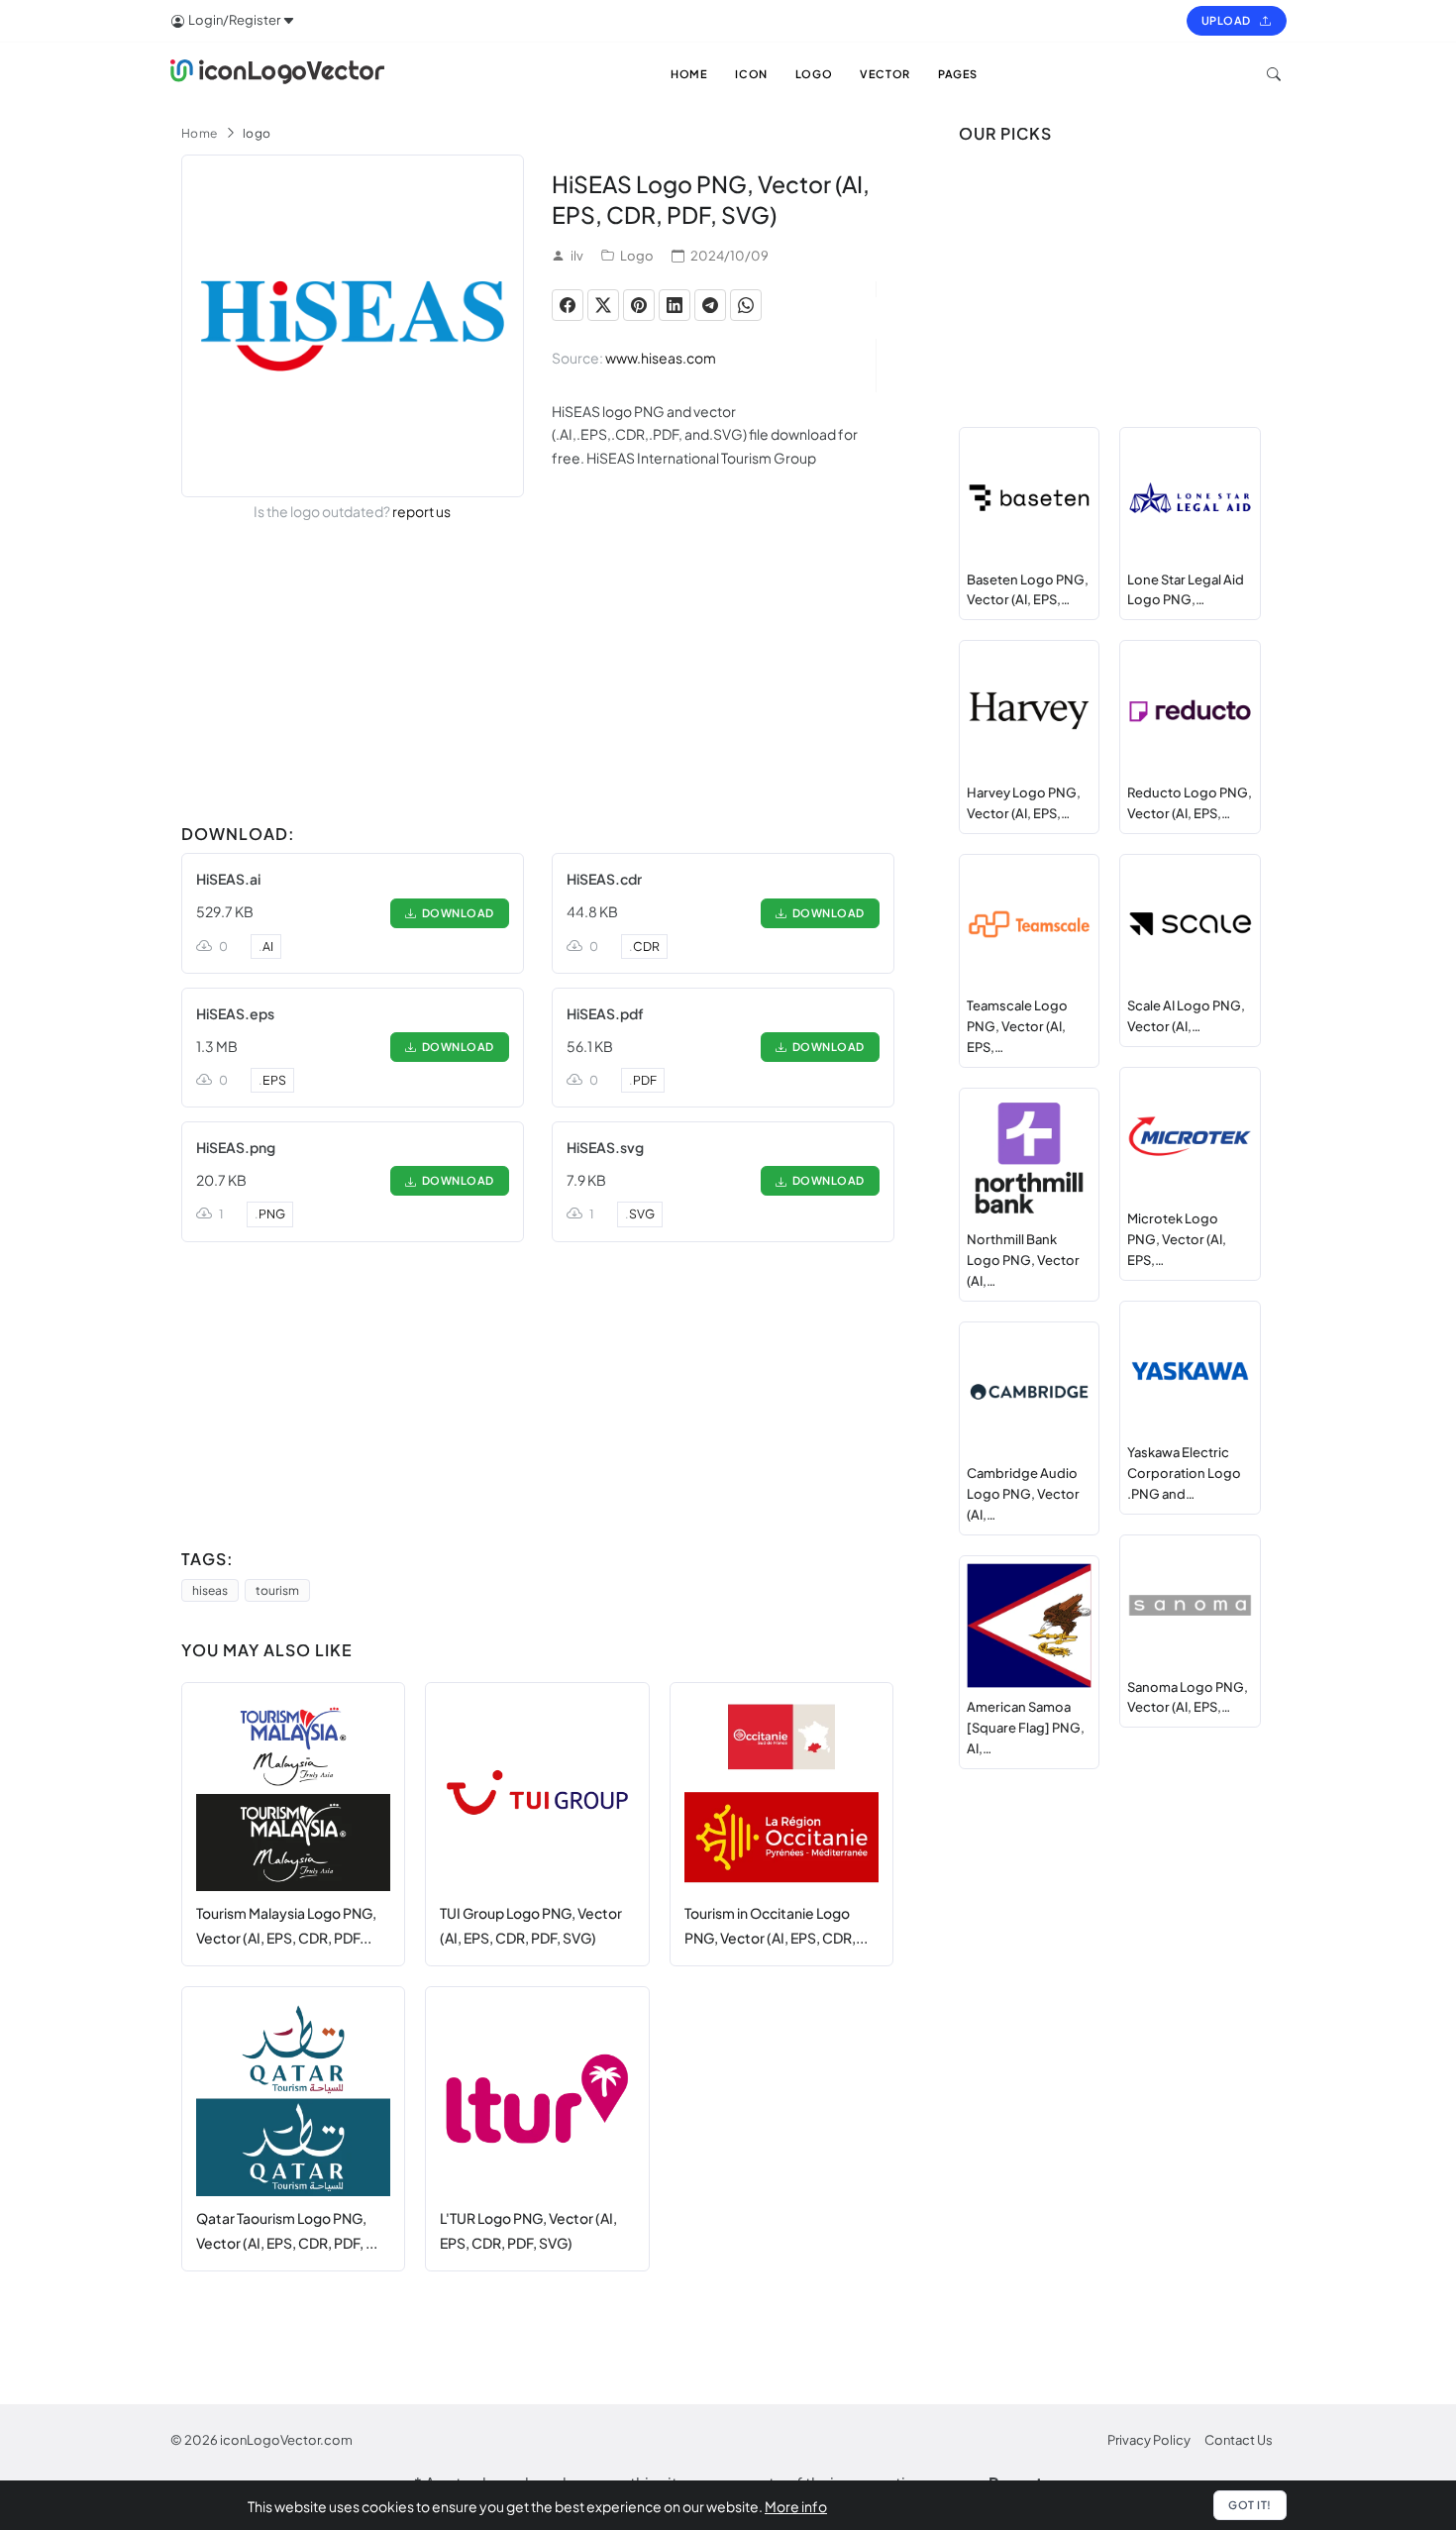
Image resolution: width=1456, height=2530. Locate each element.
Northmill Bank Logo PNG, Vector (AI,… (1023, 1260)
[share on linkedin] (675, 305)
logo (257, 133)
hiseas (210, 1590)
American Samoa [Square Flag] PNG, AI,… (1026, 1728)
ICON (751, 74)
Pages (958, 74)
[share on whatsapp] (746, 305)
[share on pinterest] (639, 305)
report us (421, 511)
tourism (277, 1590)
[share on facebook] (568, 305)
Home (200, 133)
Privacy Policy (1149, 2440)
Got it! (1250, 2505)
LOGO (814, 74)
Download (456, 913)
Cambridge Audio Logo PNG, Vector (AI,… (1023, 1494)
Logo (637, 256)
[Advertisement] (538, 677)
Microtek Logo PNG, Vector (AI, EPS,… (1177, 1239)
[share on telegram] (710, 305)
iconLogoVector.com (286, 2440)
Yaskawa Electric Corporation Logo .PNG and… (1184, 1473)
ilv (577, 256)
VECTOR (885, 74)
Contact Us (1239, 2440)
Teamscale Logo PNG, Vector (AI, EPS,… (1017, 1026)
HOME (689, 74)
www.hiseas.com (661, 358)
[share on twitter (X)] (603, 305)
